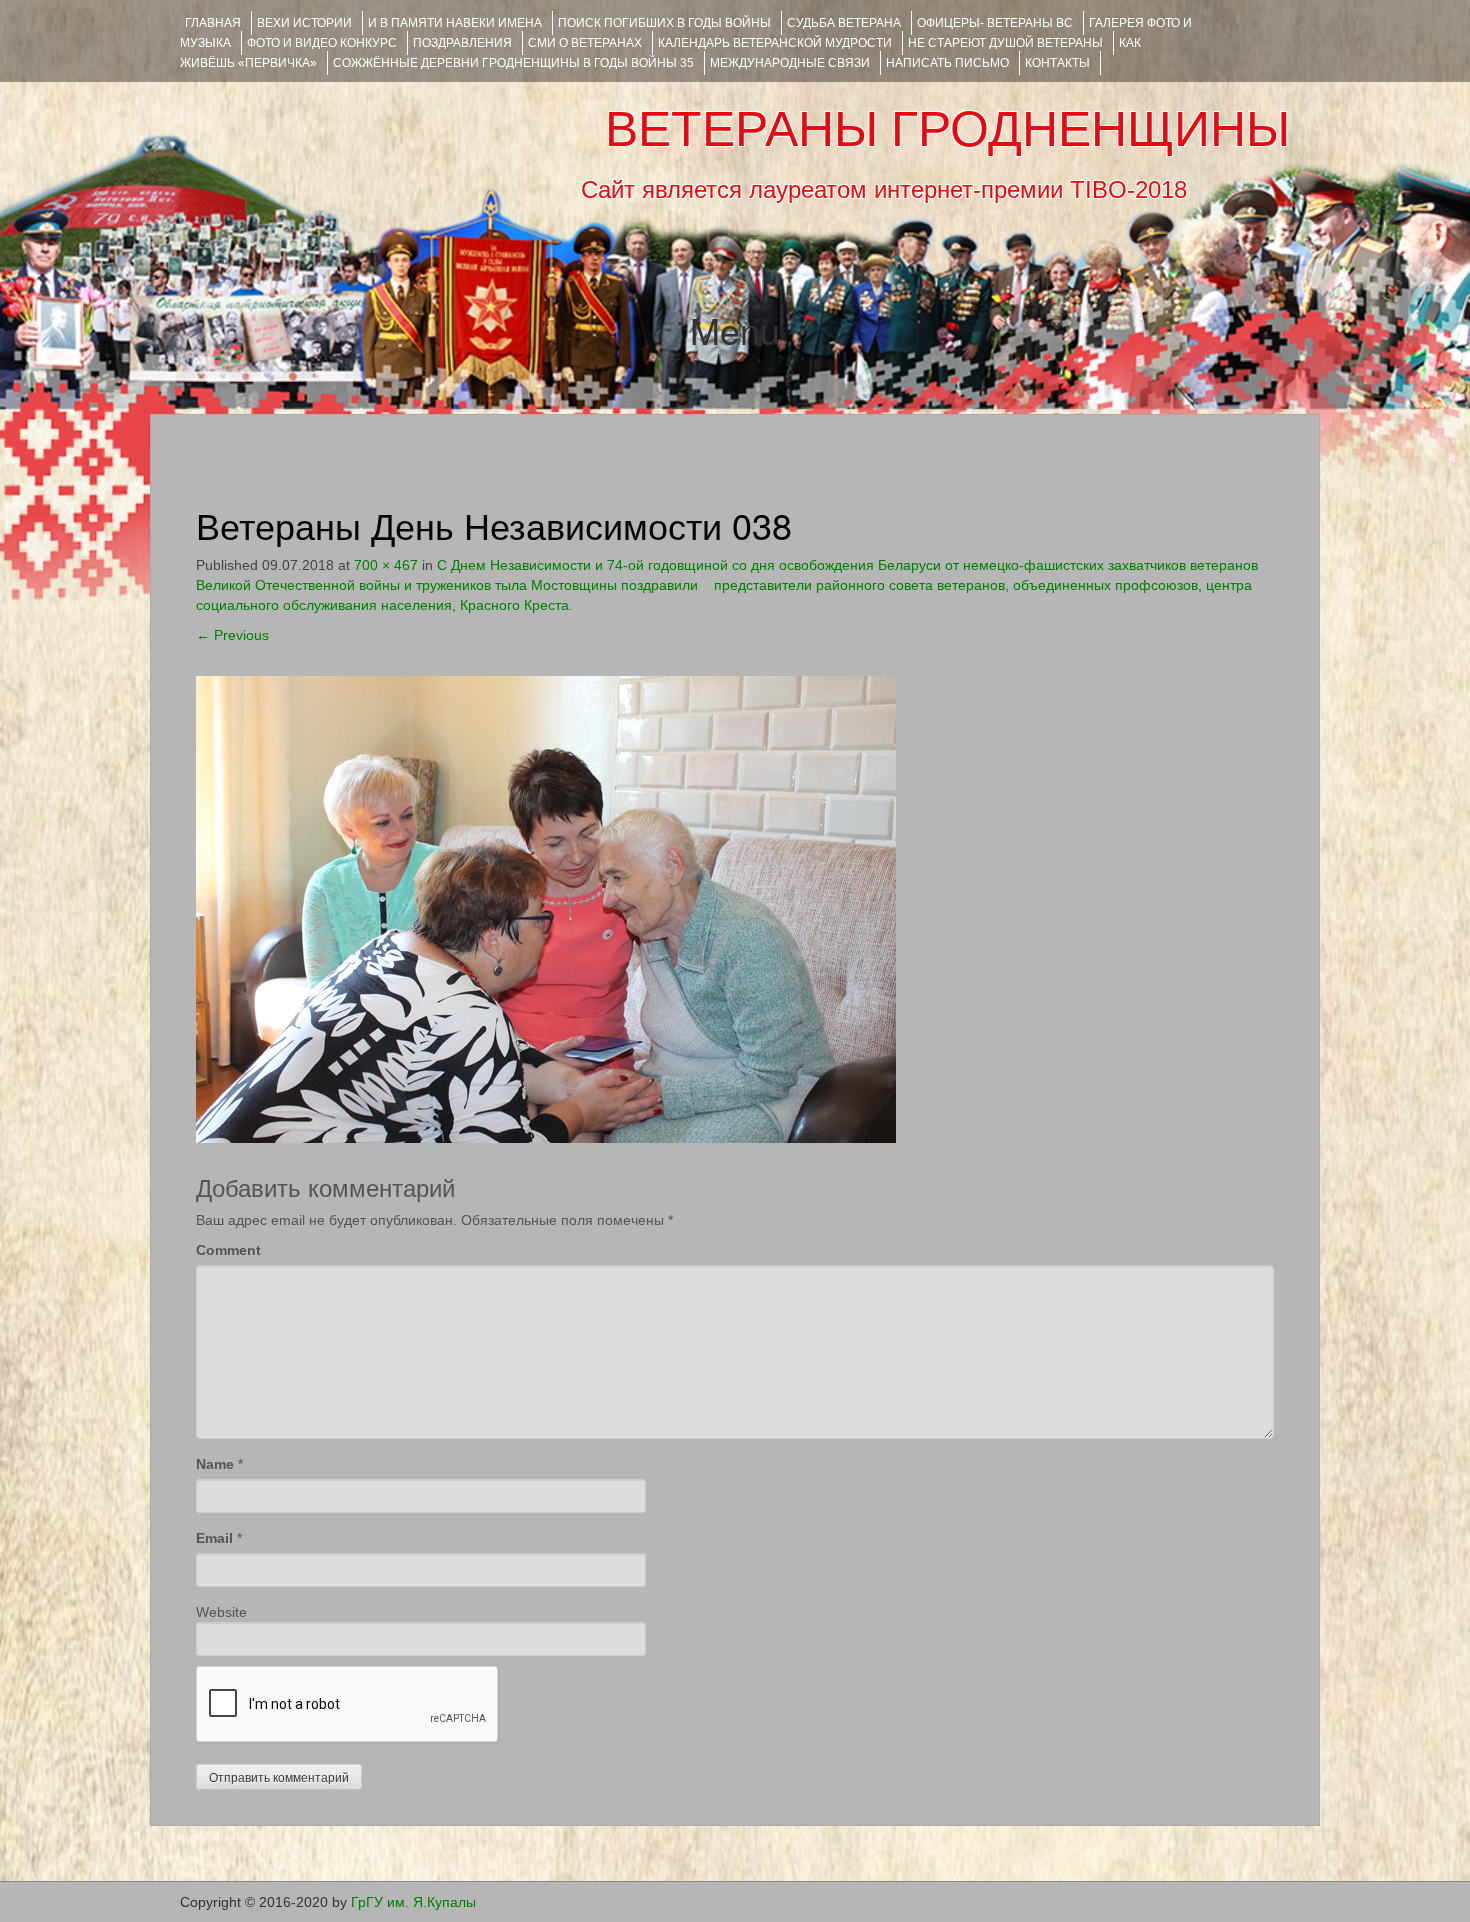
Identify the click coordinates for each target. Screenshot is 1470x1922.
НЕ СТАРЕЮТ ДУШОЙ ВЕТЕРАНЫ (1005, 43)
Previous (232, 635)
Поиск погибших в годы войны (664, 23)
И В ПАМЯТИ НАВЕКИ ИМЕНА (455, 23)
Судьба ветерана (844, 23)
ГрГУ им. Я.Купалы (413, 1902)
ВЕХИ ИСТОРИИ (304, 23)
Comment (228, 1250)
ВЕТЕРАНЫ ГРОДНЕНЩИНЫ (947, 129)
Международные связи (790, 63)
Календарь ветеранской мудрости (775, 43)
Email (214, 1538)
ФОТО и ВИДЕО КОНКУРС (322, 43)
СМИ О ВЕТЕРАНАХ (585, 43)
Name (215, 1464)
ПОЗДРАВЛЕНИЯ (462, 43)
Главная (213, 23)
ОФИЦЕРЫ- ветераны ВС (995, 23)
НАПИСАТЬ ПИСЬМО (947, 63)
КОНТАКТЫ (1057, 63)
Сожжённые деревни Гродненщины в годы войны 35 (513, 63)
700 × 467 (386, 565)
